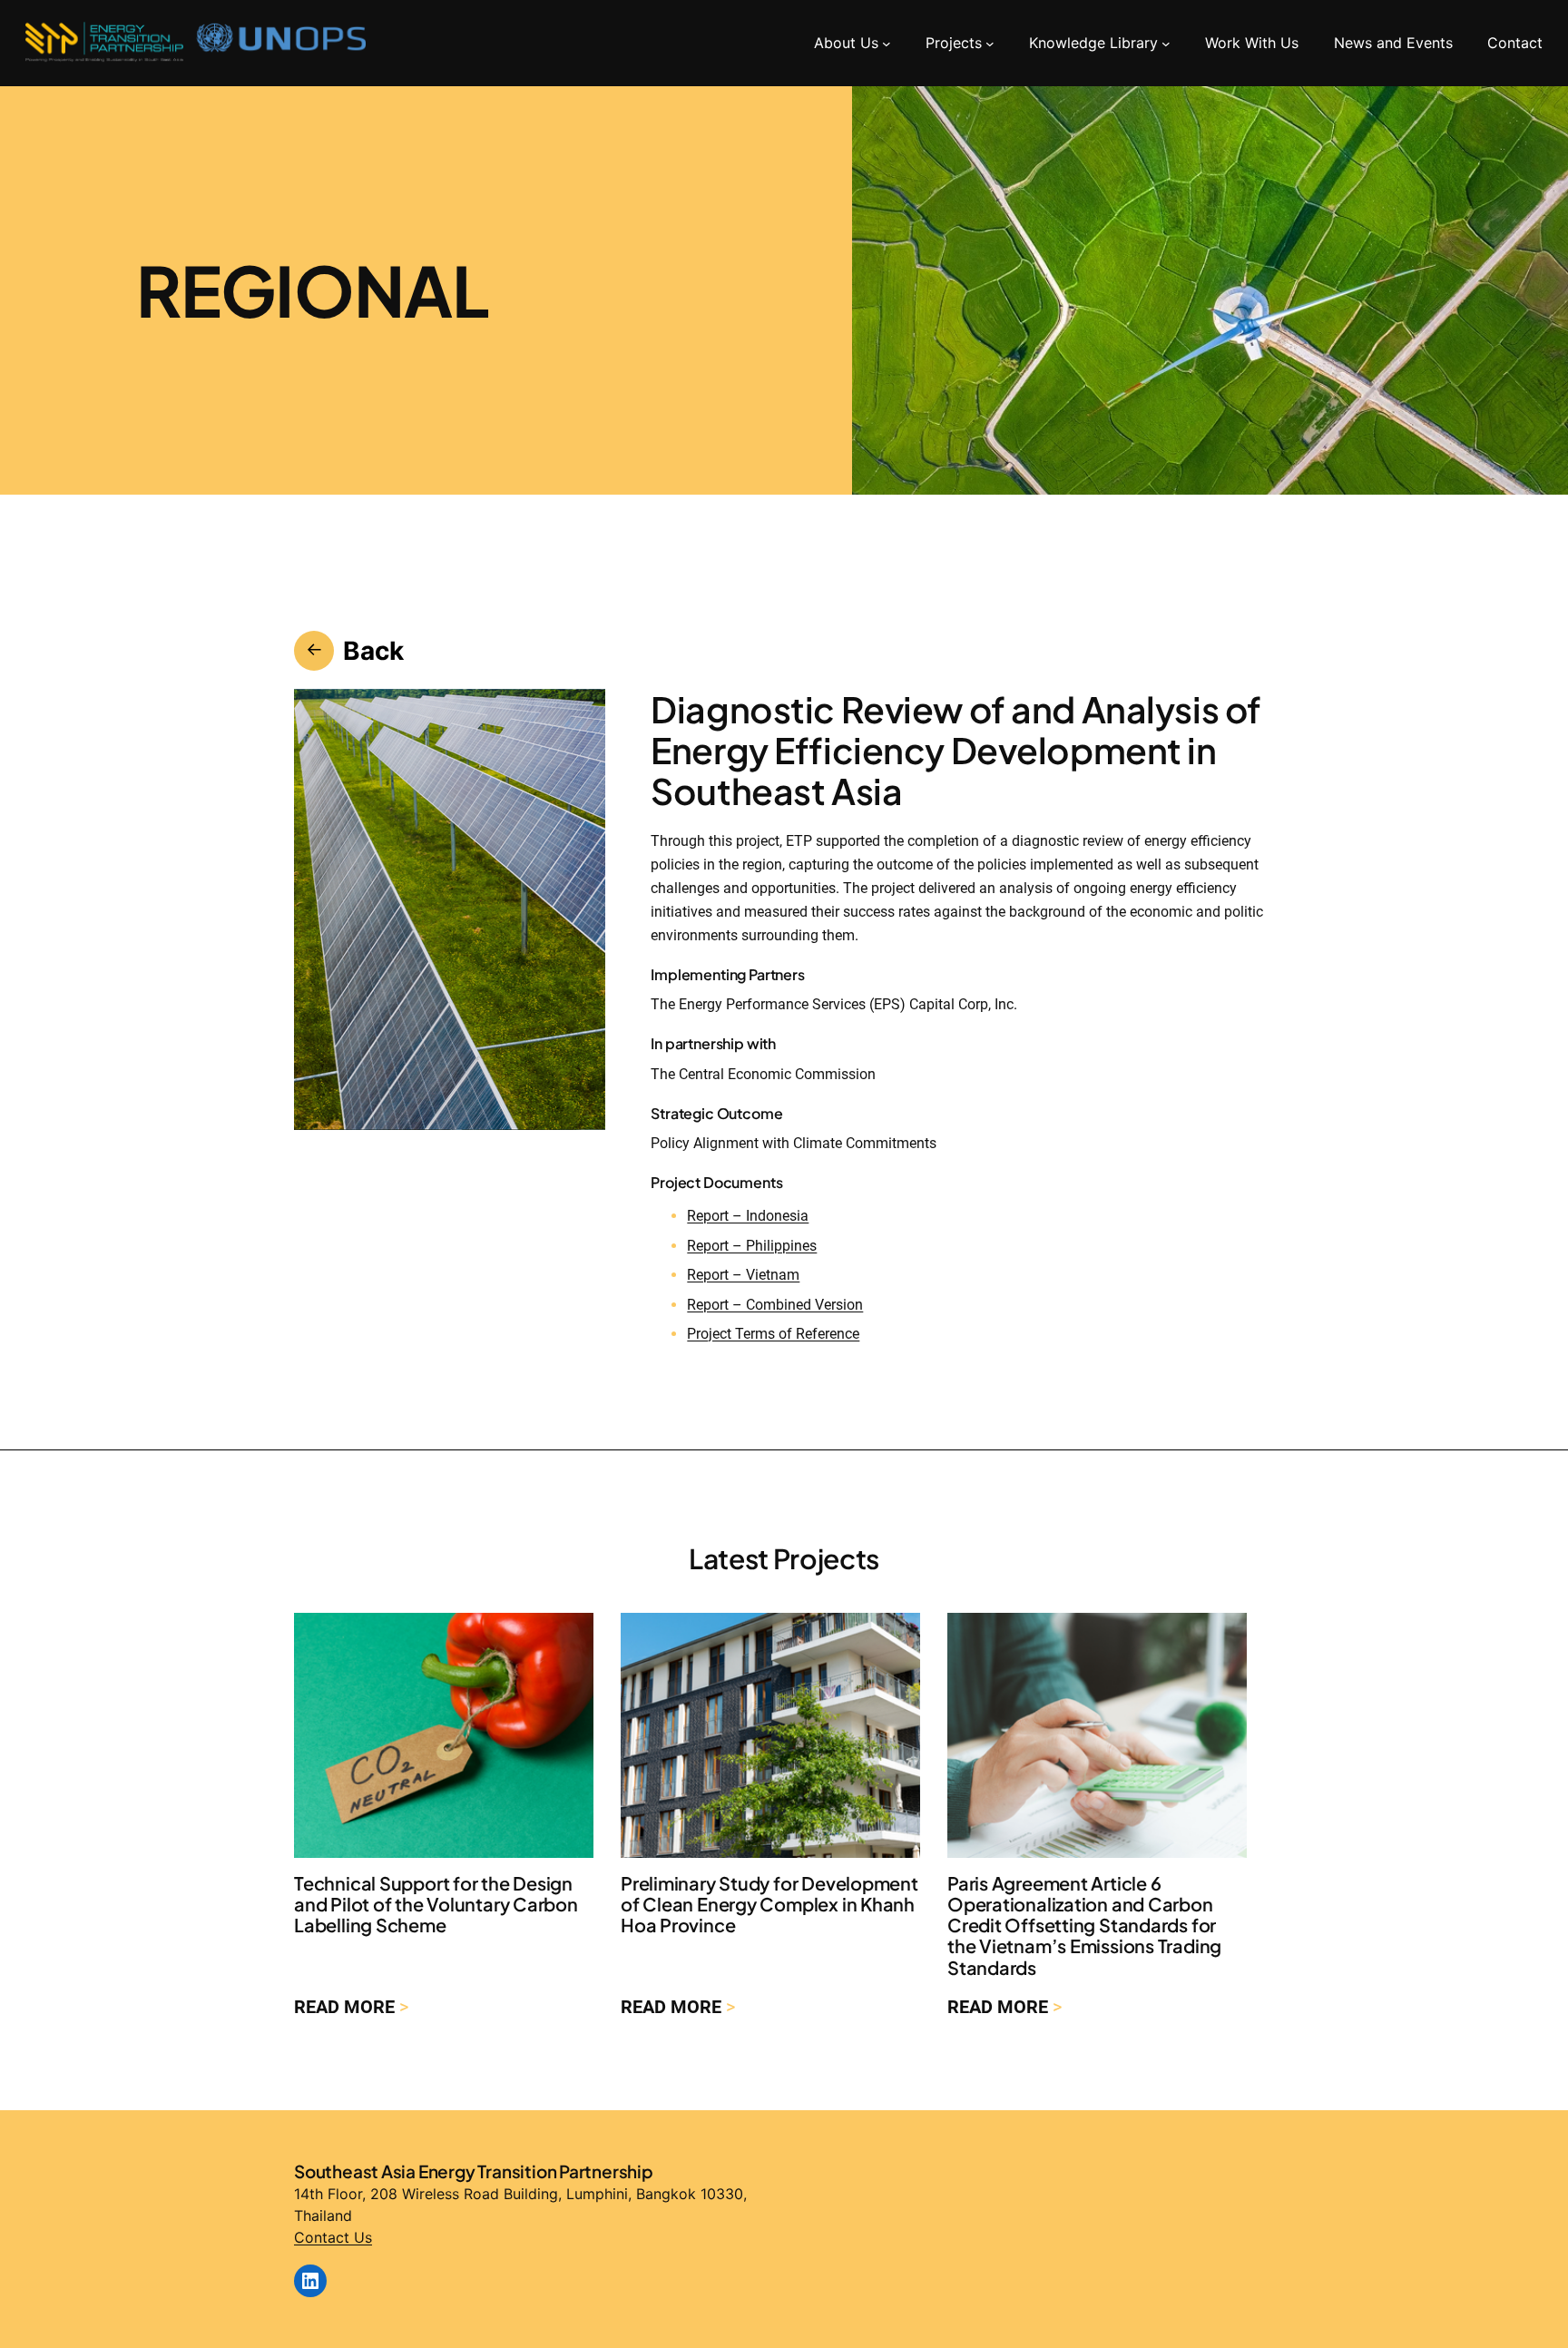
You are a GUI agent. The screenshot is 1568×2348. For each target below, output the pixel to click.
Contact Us (333, 2237)
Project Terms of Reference (773, 1334)
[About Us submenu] (887, 43)
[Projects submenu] (990, 43)
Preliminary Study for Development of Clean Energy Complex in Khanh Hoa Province (769, 1904)
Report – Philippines (752, 1246)
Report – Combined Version (775, 1305)
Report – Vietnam (743, 1275)
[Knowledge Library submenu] (1166, 43)
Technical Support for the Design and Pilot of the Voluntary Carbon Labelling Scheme (436, 1904)
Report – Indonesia (748, 1216)
